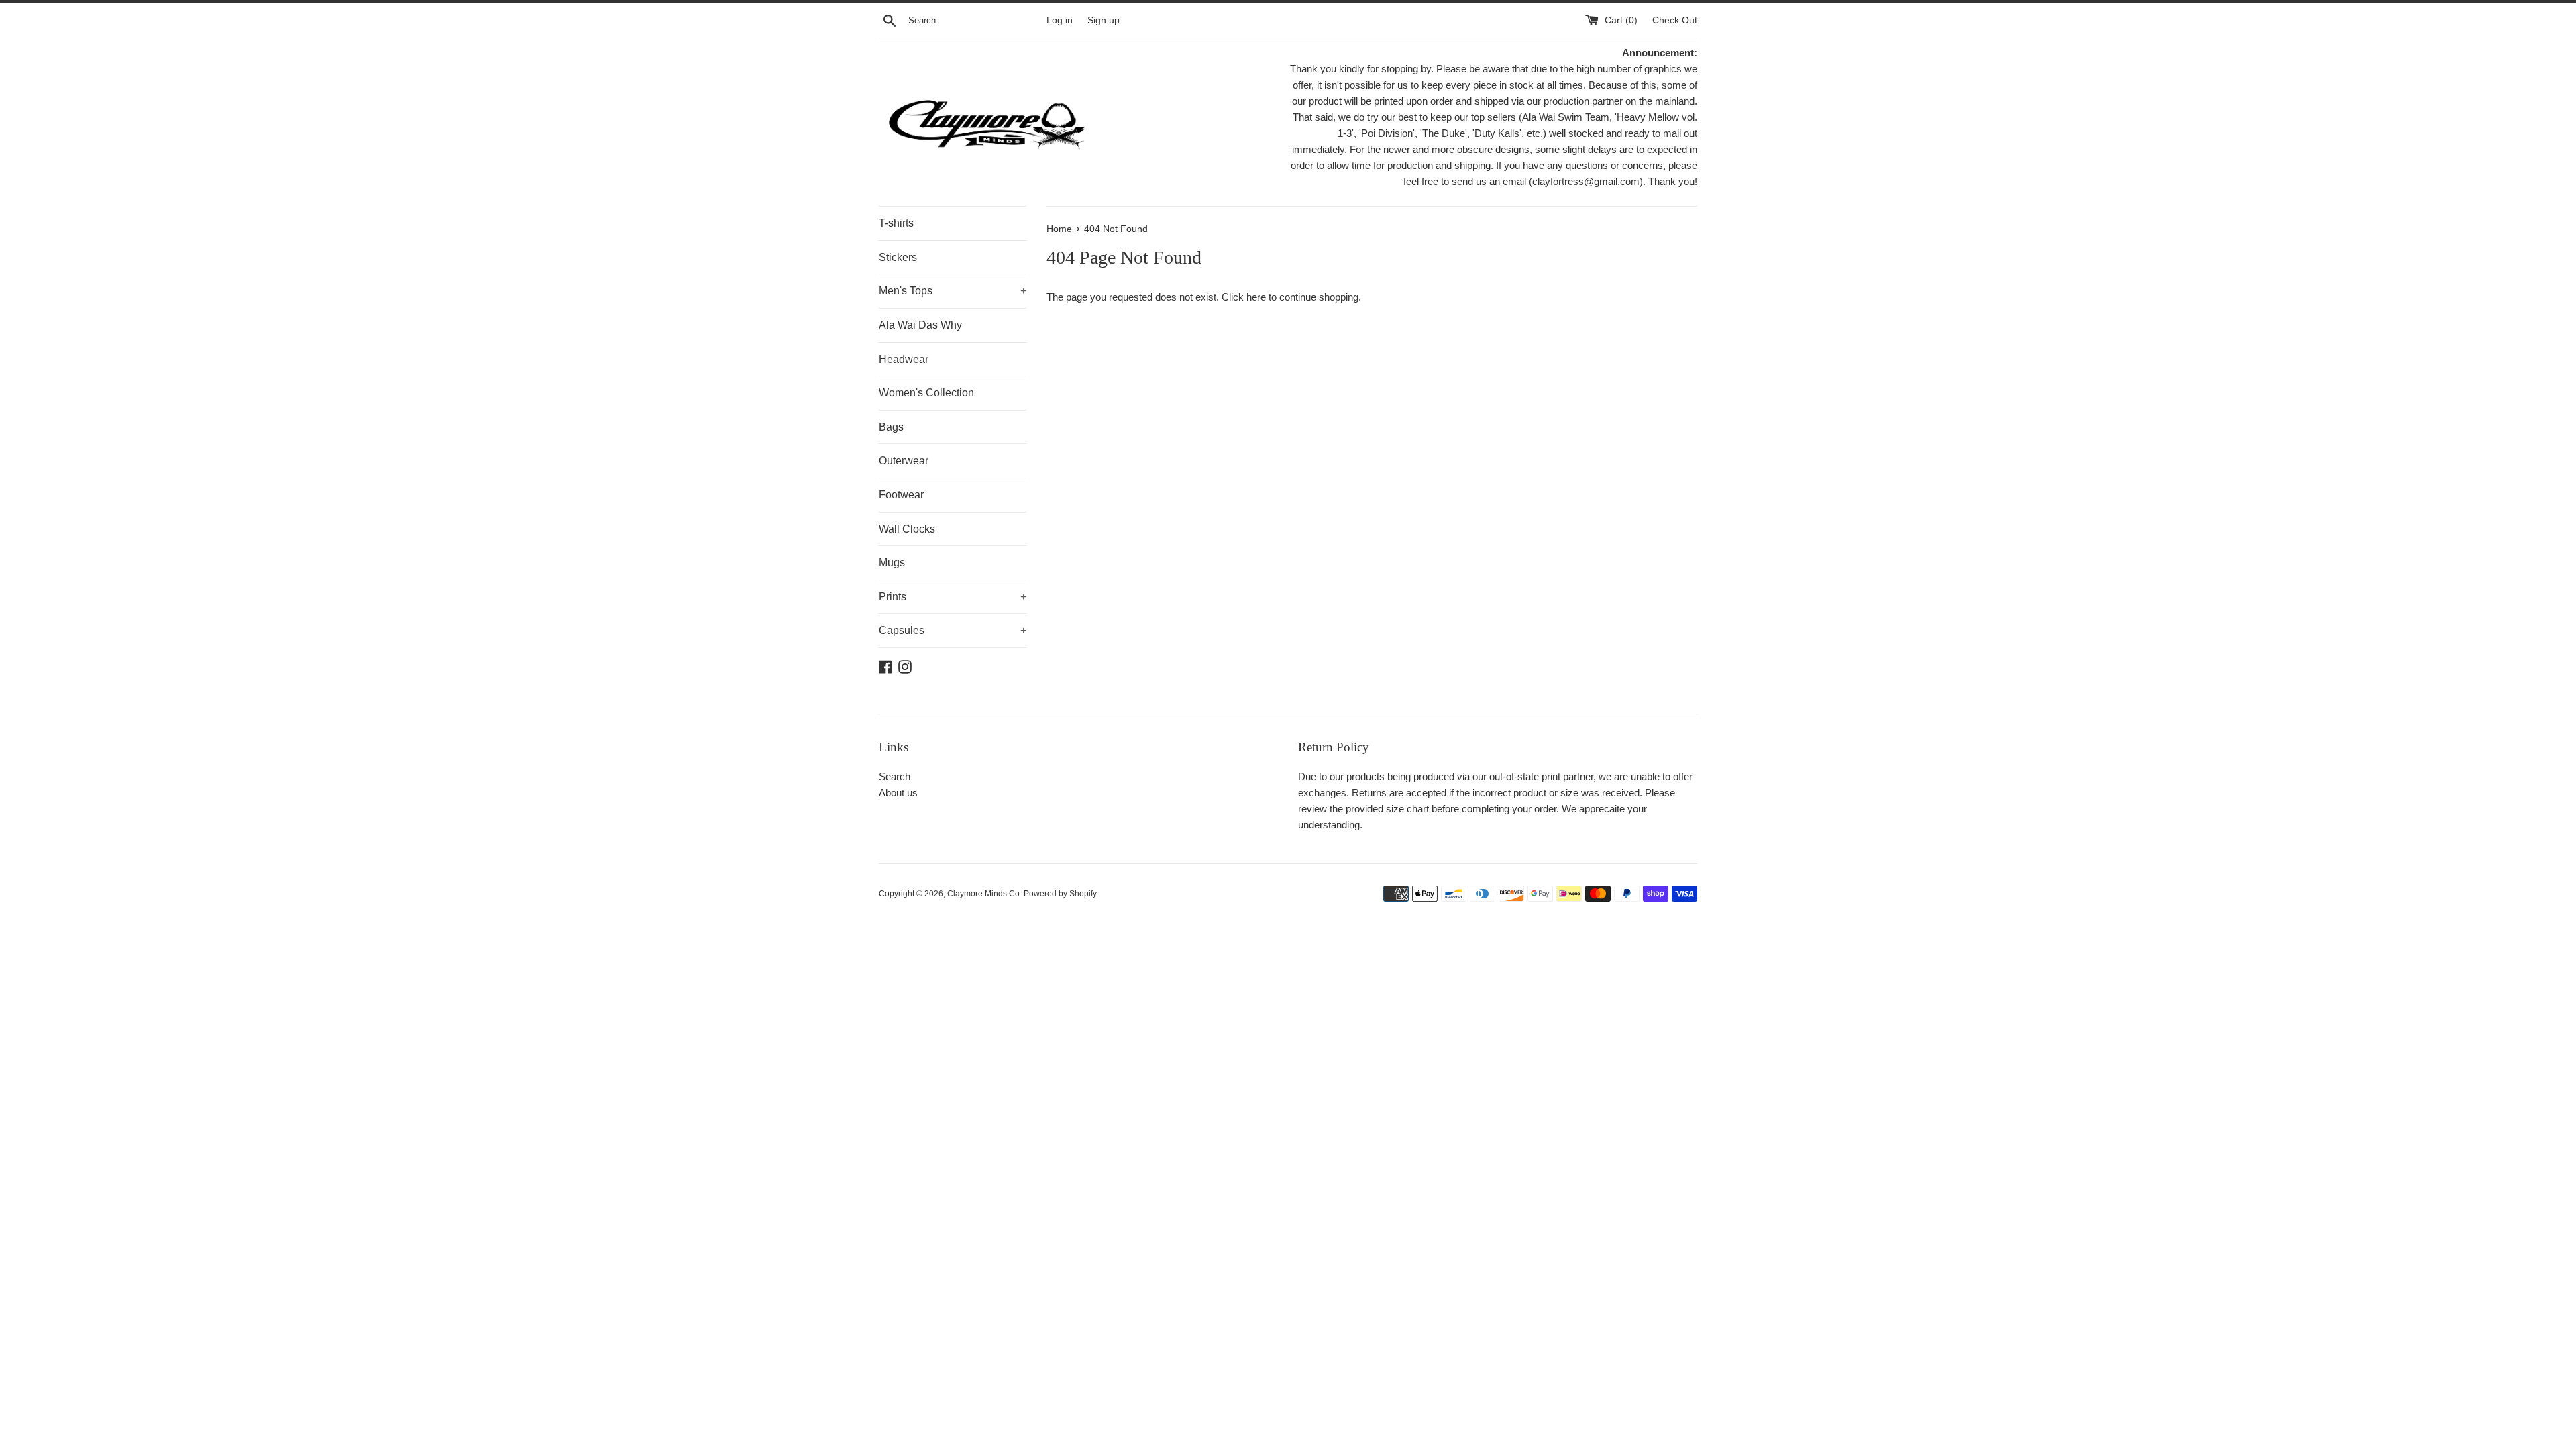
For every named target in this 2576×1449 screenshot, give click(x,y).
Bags (891, 427)
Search (895, 776)
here (1256, 297)
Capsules (953, 630)
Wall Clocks (907, 529)
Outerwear (904, 461)
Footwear (901, 495)
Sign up (1104, 20)
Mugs (892, 562)
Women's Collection (926, 393)
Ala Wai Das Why (920, 325)
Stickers (898, 257)
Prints (953, 597)
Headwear (904, 359)
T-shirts (896, 223)
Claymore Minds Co (983, 894)
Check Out (1675, 20)
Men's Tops (953, 291)
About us (898, 793)
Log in (1060, 20)
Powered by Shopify (1060, 894)
